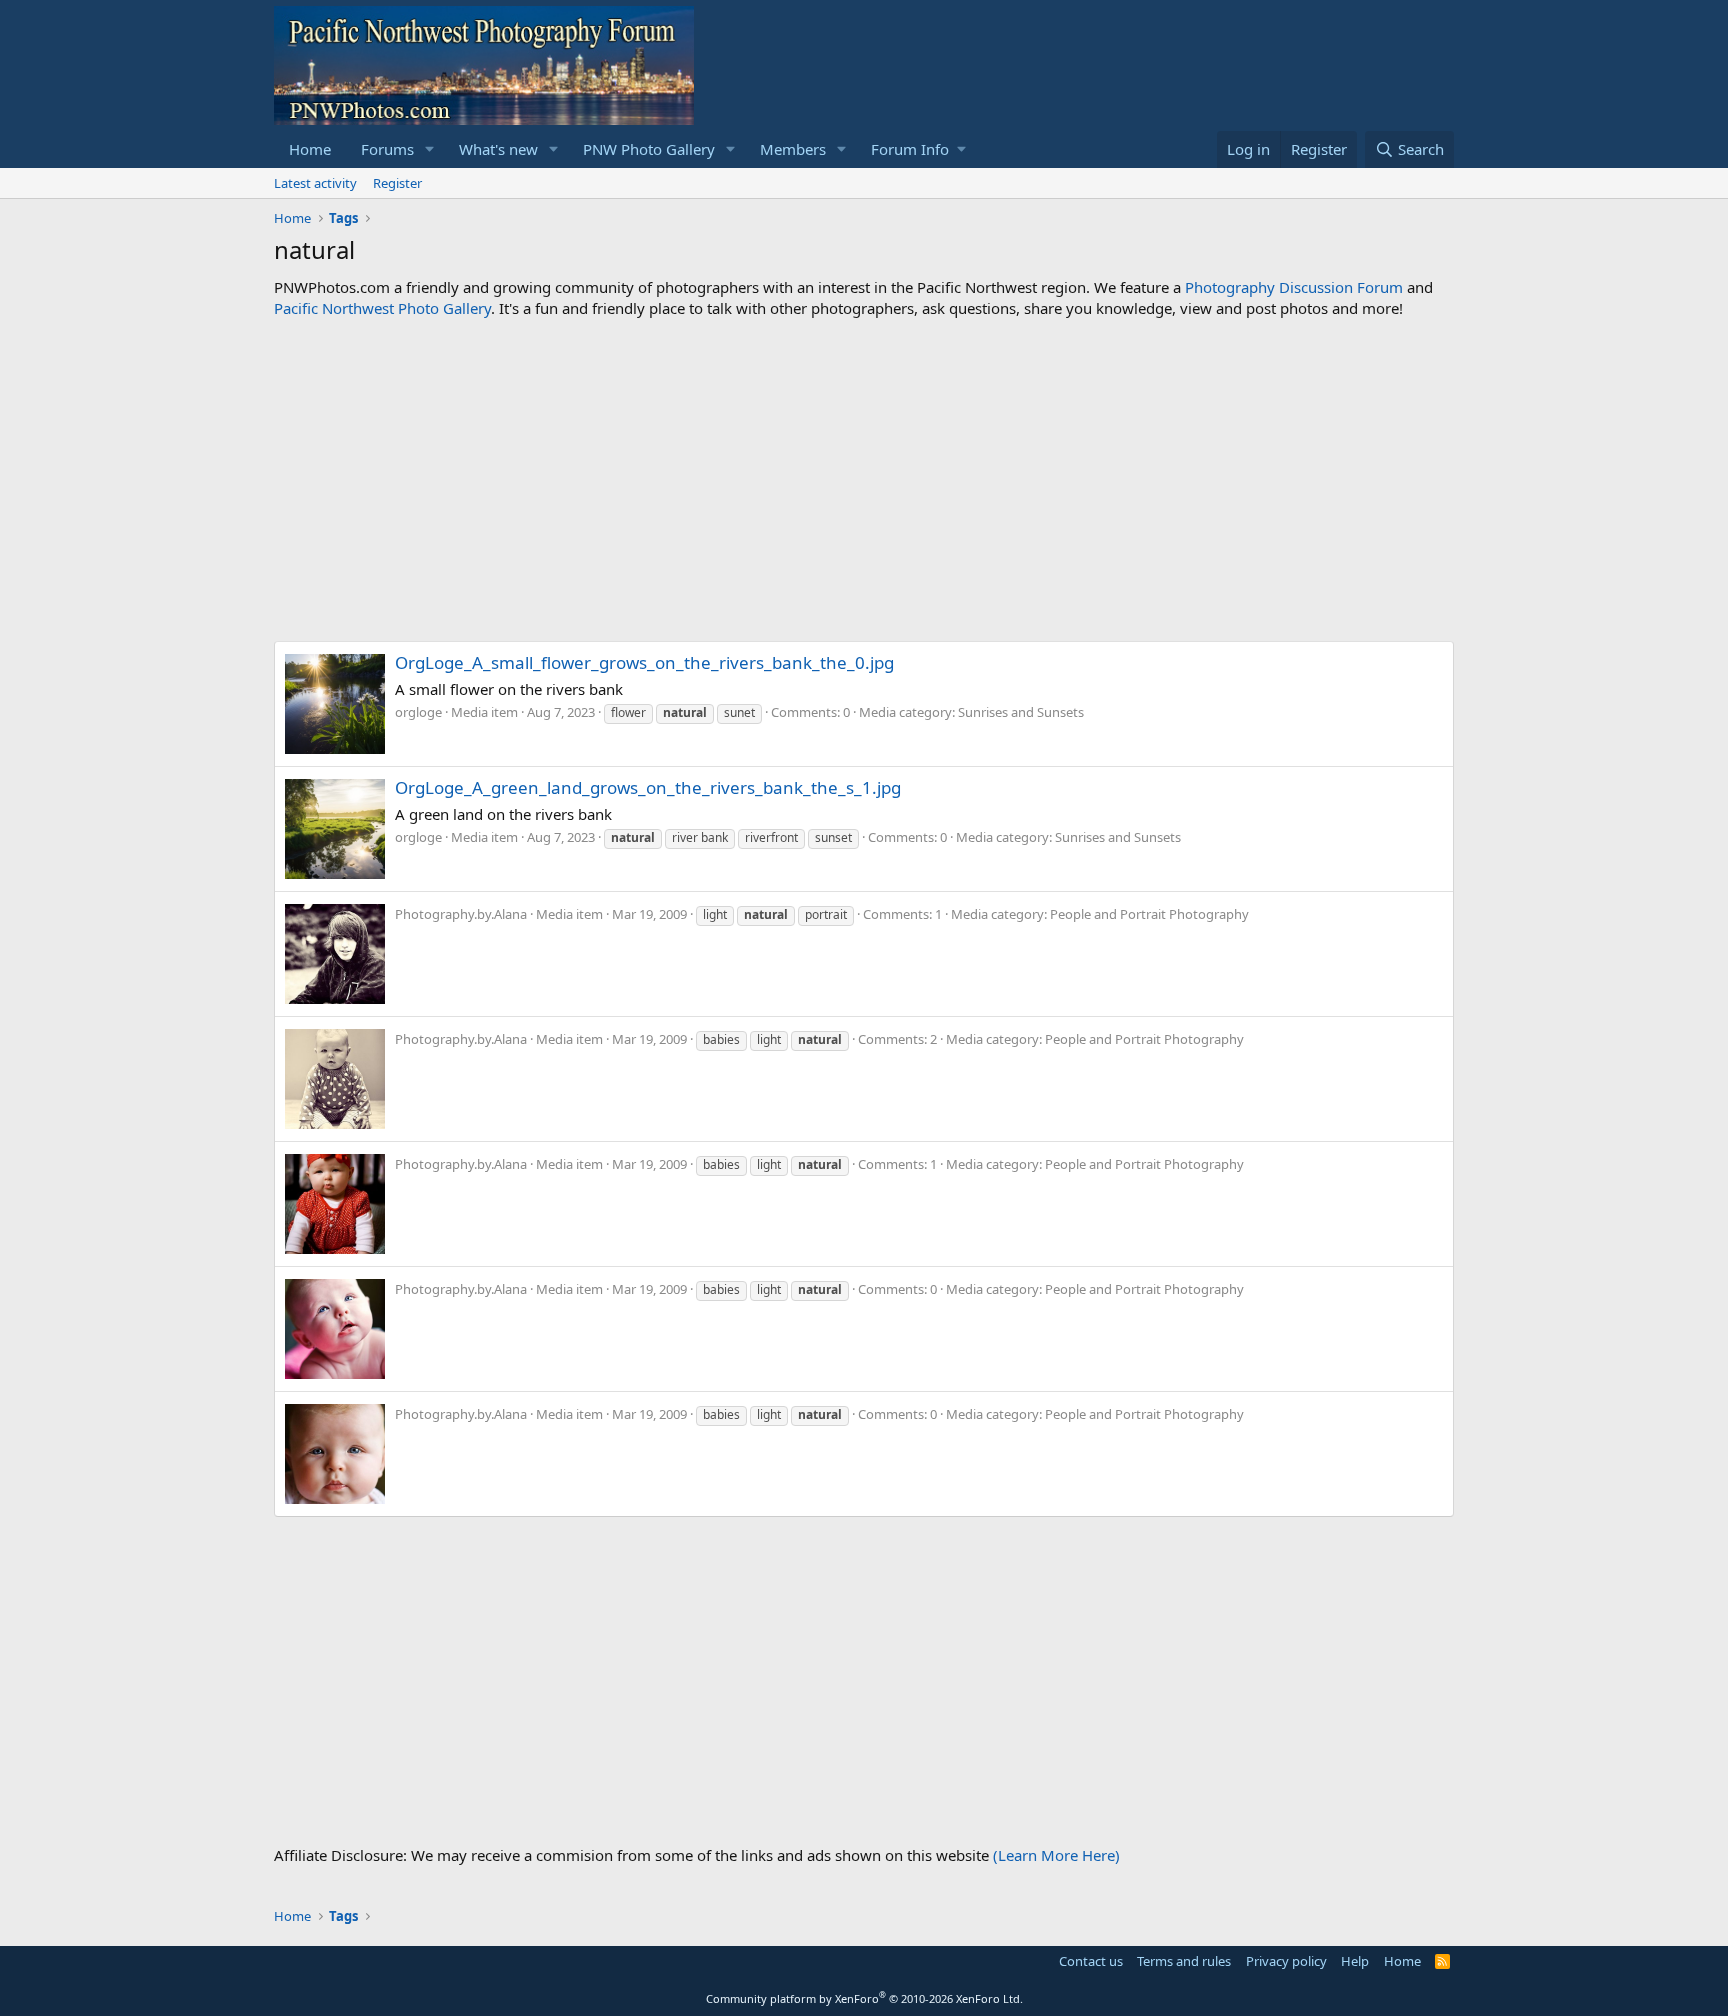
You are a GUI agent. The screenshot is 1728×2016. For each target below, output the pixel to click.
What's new (498, 149)
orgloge (418, 712)
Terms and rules (1184, 1961)
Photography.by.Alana (461, 914)
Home (310, 149)
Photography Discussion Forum (1294, 287)
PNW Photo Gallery (649, 149)
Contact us (1091, 1961)
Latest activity (315, 183)
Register (397, 183)
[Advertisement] (864, 480)
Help (1355, 1961)
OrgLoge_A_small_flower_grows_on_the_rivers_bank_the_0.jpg (644, 662)
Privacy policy (1286, 1961)
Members (793, 149)
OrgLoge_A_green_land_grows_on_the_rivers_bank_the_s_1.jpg (648, 787)
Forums (387, 149)
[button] (430, 149)
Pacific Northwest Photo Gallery (382, 308)
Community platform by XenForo (864, 1998)
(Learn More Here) (1056, 1855)
